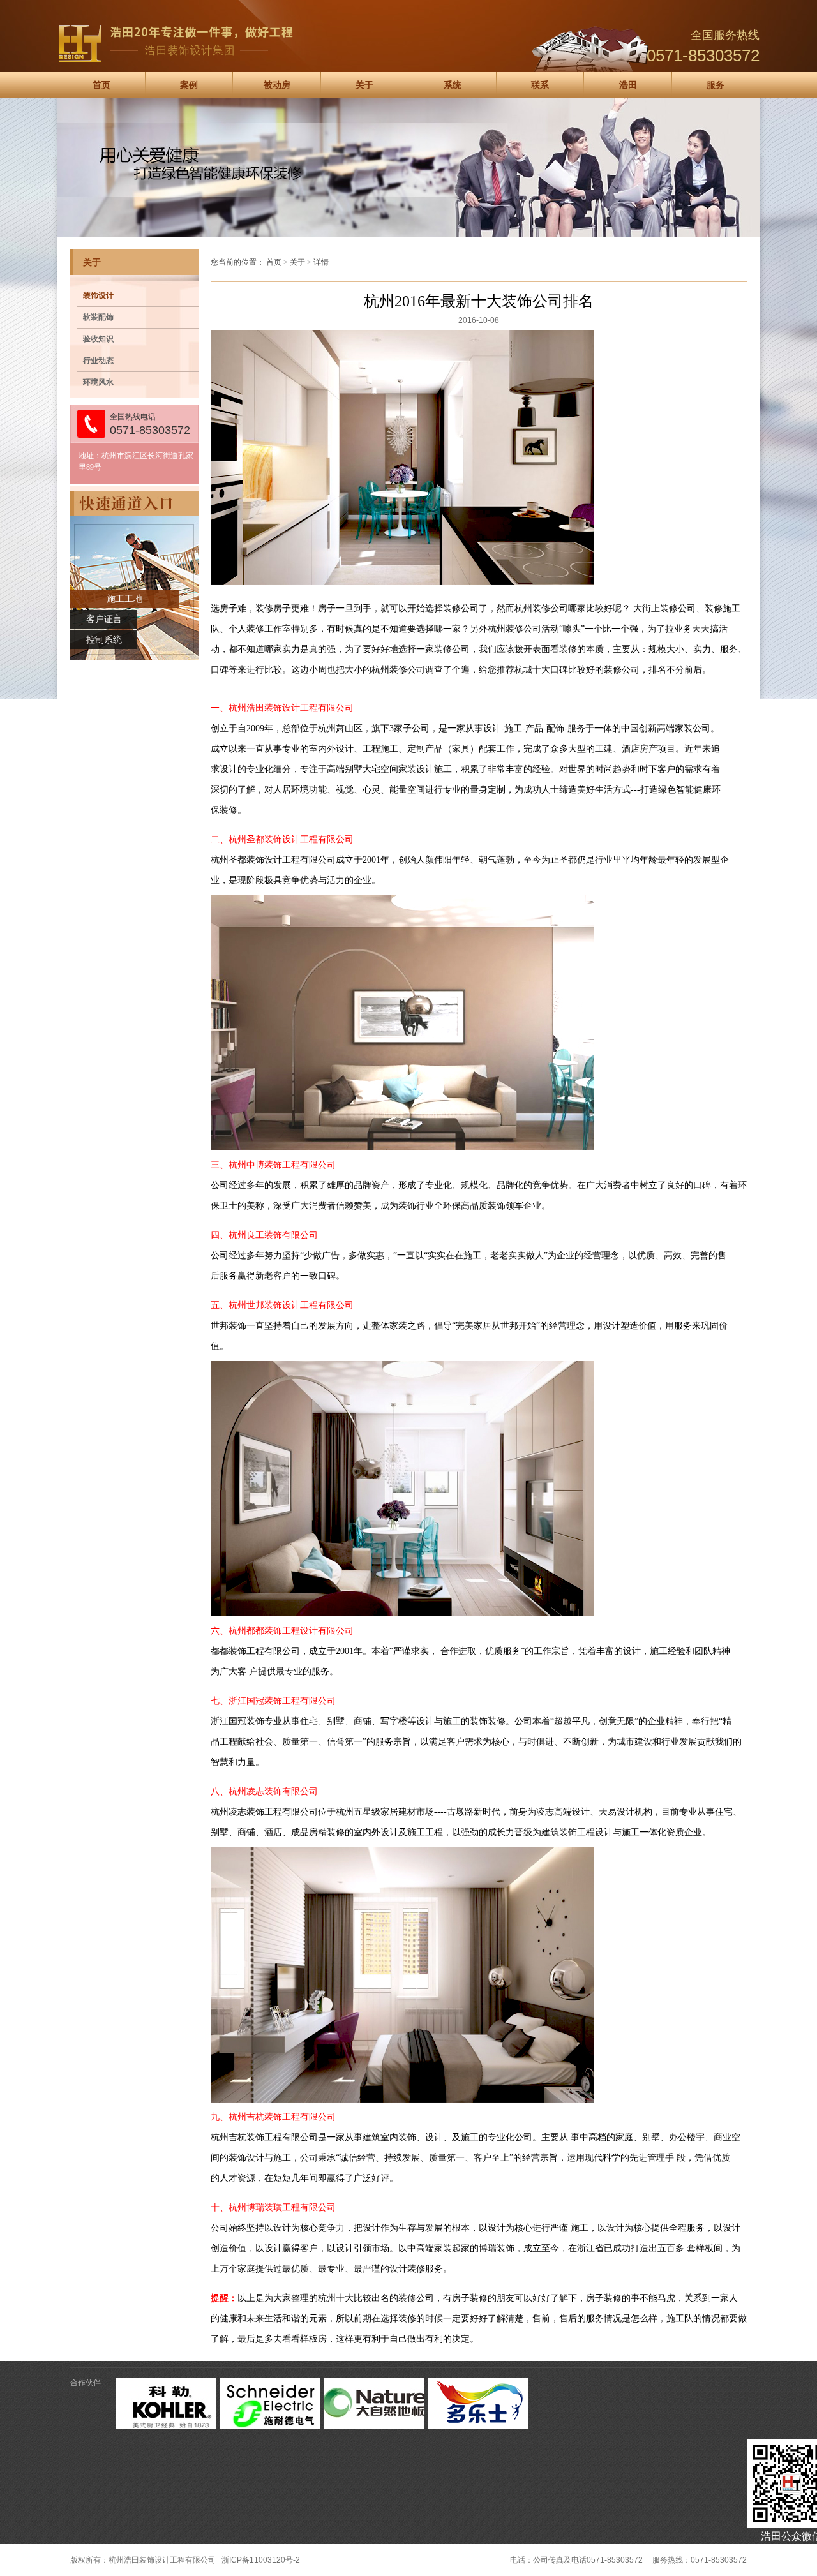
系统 (453, 85)
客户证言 (104, 619)
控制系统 (104, 640)
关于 (364, 85)
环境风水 (98, 382)
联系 (540, 85)
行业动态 (98, 361)
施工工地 (124, 599)
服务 (716, 85)
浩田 (628, 85)
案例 (189, 85)
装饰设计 (98, 295)
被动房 (277, 85)
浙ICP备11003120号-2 (261, 2560)
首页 (101, 85)
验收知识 (98, 339)
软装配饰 (98, 317)
